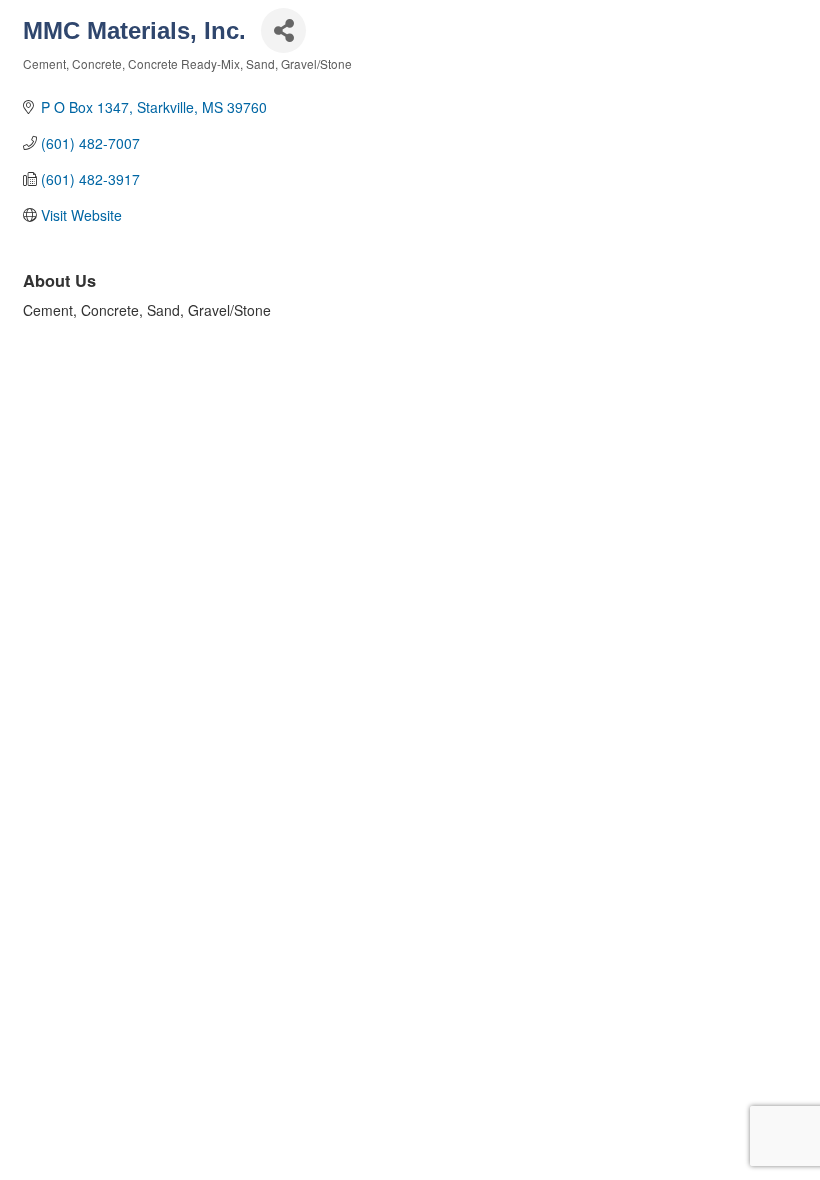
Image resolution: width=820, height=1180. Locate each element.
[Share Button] (283, 30)
